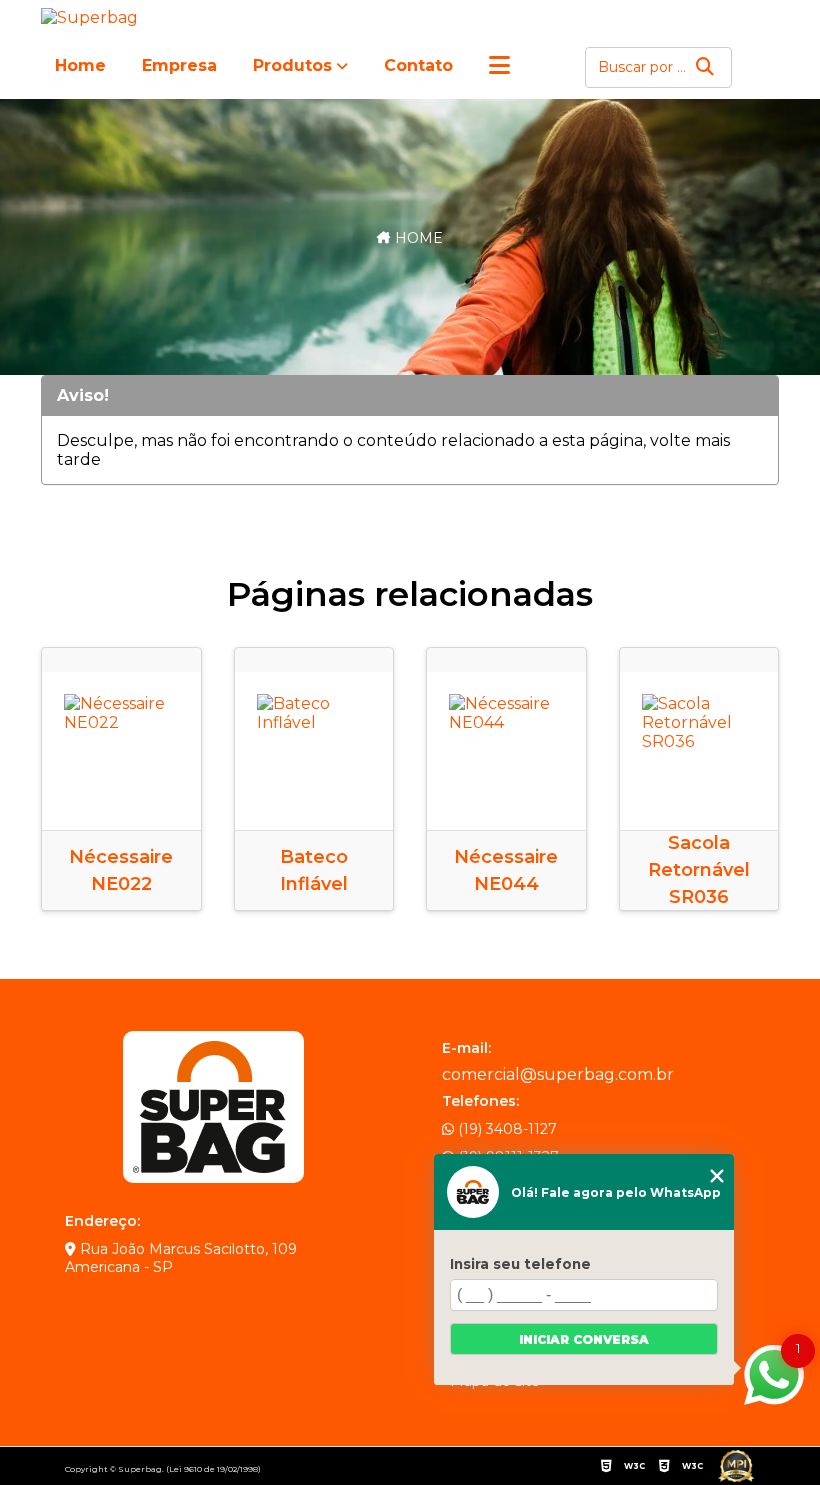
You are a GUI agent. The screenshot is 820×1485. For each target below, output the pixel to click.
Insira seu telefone (520, 1264)
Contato (418, 65)
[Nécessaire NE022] (121, 751)
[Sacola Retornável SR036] (699, 751)
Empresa (179, 65)
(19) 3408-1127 (505, 1129)
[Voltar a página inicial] (93, 17)
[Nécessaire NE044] (506, 751)
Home (80, 65)
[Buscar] (705, 67)
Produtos (292, 65)
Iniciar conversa (584, 1339)
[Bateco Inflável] (314, 751)
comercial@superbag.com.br (558, 1074)
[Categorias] (499, 67)
